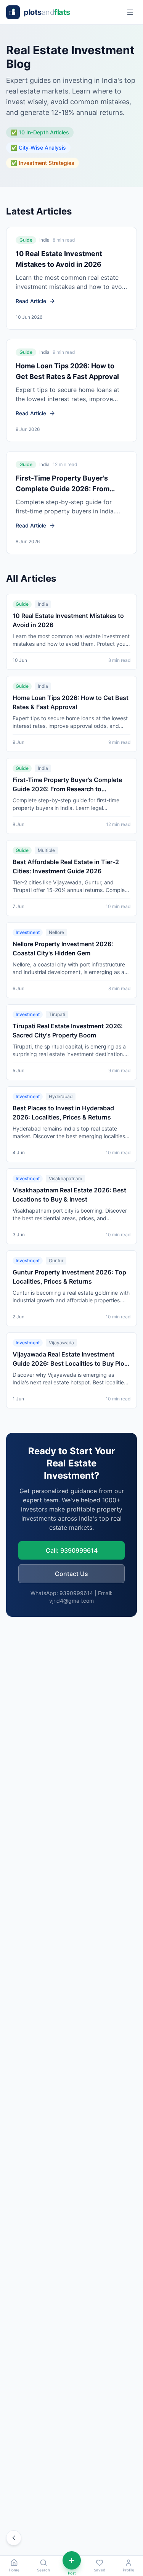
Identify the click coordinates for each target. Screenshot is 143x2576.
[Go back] (14, 2538)
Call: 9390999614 (72, 1550)
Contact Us (71, 1574)
